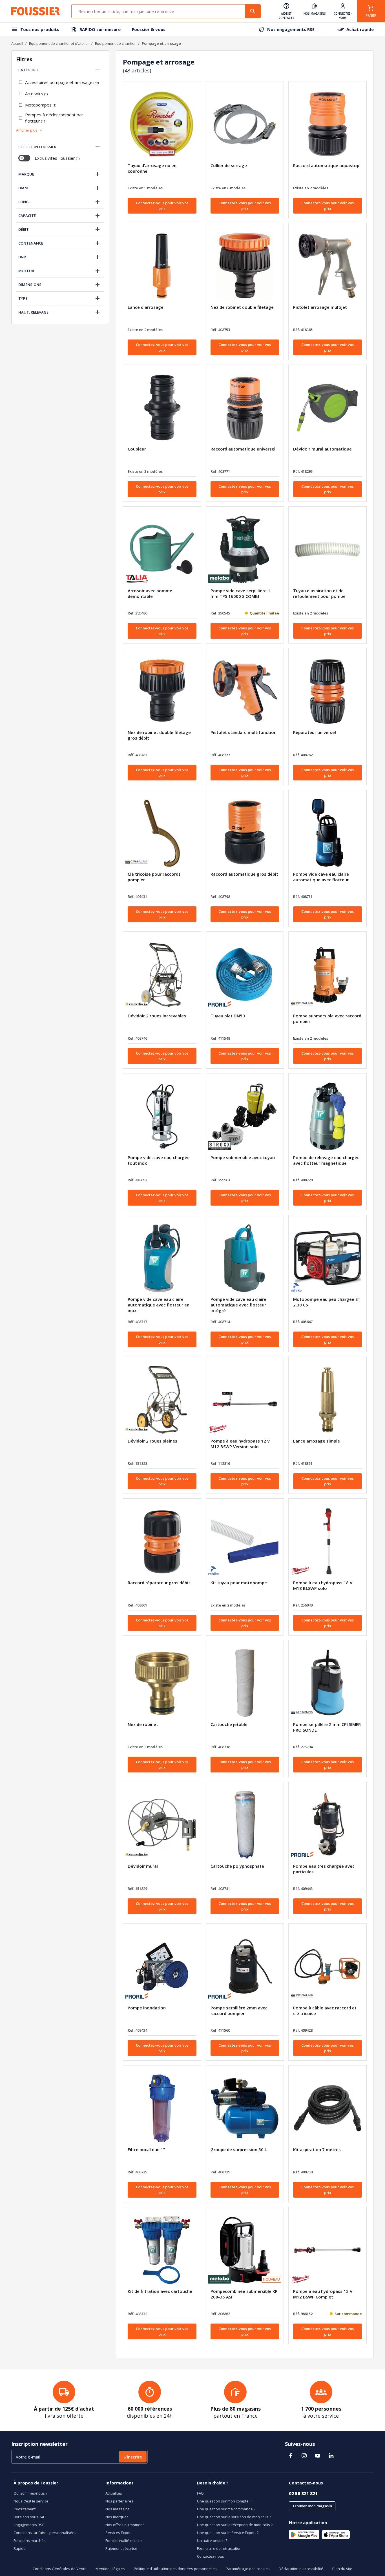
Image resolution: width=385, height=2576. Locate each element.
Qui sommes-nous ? (30, 2493)
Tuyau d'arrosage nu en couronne (152, 168)
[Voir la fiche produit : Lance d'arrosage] (162, 266)
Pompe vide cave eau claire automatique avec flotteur (321, 877)
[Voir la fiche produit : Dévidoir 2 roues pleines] (162, 1400)
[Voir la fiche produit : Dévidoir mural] (162, 1825)
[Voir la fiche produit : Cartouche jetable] (245, 1683)
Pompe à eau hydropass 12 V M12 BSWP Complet (323, 2294)
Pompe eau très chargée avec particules (324, 1869)
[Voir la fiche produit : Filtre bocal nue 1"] (162, 2108)
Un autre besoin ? (212, 2541)
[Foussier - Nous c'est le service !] (36, 11)
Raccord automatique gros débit (244, 874)
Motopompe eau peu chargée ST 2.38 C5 (327, 1302)
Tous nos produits (40, 29)
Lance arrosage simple (317, 1441)
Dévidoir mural (143, 1866)
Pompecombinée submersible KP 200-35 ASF (244, 2294)
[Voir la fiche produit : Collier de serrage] (245, 124)
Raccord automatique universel (243, 449)
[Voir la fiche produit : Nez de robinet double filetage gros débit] (162, 691)
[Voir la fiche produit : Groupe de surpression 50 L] (245, 2108)
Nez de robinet (143, 1724)
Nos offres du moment (125, 2525)
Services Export (119, 2533)
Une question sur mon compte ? (224, 2501)
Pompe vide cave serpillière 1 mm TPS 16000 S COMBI (240, 593)
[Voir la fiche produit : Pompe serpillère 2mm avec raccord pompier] (245, 1967)
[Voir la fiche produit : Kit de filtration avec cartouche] (162, 2250)
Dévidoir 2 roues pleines (152, 1441)
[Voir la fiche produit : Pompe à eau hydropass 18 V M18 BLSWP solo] (328, 1541)
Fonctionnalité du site (124, 2541)
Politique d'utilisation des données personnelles (175, 2569)
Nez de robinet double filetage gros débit (159, 735)
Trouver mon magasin (312, 2506)
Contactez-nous (211, 2556)
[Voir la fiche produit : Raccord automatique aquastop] (328, 124)
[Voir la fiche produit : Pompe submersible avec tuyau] (245, 1116)
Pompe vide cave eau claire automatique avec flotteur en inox (159, 1305)
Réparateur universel (315, 732)
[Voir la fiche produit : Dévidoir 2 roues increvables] (162, 975)
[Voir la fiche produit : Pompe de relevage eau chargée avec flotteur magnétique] (328, 1116)
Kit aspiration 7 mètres (317, 2149)
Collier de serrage (229, 165)
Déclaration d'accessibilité (301, 2569)
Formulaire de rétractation (219, 2548)
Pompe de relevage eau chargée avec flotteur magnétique (326, 1160)
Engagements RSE (29, 2525)
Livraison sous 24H (30, 2517)
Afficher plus (27, 130)
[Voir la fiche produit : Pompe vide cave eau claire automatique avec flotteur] (328, 833)
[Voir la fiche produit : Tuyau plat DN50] (245, 975)
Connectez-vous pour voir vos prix (162, 206)
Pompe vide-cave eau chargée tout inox (159, 1160)
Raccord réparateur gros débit (159, 1583)
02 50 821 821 (303, 2493)
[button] (98, 70)
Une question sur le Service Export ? (228, 2533)
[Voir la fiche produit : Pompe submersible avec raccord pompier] (328, 975)
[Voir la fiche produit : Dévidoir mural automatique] (328, 408)
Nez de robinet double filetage (242, 307)
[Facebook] (291, 2456)
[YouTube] (318, 2456)
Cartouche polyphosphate (237, 1866)
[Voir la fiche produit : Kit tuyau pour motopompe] (245, 1541)
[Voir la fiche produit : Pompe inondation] (162, 1967)
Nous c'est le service (31, 2501)
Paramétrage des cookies (248, 2569)
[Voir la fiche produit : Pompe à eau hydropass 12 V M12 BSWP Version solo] (245, 1400)
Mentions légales (110, 2569)
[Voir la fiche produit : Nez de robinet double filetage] (245, 266)
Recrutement (25, 2509)
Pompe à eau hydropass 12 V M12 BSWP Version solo (240, 1444)
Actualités (114, 2493)
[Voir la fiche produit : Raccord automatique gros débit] (245, 833)
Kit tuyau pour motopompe (239, 1583)
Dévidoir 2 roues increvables (157, 1016)
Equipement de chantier (115, 43)
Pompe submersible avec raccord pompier (327, 1019)
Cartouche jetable (229, 1724)
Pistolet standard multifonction (244, 732)
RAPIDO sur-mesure (100, 29)
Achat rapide (360, 29)
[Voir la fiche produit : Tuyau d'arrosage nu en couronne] (162, 124)
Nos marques (117, 2517)
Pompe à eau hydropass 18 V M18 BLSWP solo (323, 1585)
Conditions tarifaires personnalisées (45, 2533)
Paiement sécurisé (121, 2548)
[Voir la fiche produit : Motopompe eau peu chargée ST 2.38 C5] (328, 1258)
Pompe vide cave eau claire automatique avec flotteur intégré (238, 1305)
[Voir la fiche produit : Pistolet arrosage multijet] (328, 266)
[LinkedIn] (331, 2456)
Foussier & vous (149, 29)
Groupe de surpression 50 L (239, 2149)
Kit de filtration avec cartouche (160, 2291)
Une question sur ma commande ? (226, 2509)
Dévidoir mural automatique (322, 449)
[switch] (24, 158)
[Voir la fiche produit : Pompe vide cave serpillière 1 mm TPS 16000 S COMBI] (245, 549)
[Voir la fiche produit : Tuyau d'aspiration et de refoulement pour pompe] (328, 549)
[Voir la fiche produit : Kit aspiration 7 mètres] (328, 2108)
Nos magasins (118, 2509)
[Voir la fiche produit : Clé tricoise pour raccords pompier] (162, 833)
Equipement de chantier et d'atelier (59, 43)
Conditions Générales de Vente (60, 2569)
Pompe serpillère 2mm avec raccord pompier (239, 2011)
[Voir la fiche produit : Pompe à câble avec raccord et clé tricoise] (328, 1967)
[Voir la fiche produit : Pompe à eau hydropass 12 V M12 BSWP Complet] (328, 2250)
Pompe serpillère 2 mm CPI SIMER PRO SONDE (327, 1727)
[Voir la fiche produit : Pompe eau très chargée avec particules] (328, 1825)
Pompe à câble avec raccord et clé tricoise (325, 2011)
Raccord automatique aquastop (326, 165)
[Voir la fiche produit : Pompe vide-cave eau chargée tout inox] (162, 1116)
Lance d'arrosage (146, 307)
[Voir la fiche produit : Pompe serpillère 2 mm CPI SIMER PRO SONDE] (328, 1683)
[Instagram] (304, 2456)
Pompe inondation (147, 2008)
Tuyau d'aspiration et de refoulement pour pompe (319, 593)
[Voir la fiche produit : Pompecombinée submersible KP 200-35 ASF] (245, 2250)
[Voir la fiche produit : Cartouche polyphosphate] (245, 1825)
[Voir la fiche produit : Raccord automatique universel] (245, 408)
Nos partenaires (119, 2501)
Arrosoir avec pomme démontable (150, 593)
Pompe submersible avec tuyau (243, 1157)
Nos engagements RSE (291, 29)
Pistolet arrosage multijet (320, 307)
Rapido (20, 2548)
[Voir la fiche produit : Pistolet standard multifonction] (245, 691)
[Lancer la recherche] (253, 11)
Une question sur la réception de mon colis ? (235, 2525)
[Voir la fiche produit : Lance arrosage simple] (328, 1400)
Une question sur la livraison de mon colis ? (234, 2517)
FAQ (200, 2493)
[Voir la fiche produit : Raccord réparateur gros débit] (162, 1541)
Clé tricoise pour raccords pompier (154, 877)
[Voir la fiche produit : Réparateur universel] (328, 691)
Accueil (17, 43)
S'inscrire (133, 2457)
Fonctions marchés (30, 2541)
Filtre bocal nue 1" (146, 2149)
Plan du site (342, 2569)
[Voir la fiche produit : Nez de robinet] (162, 1683)
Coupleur (137, 449)
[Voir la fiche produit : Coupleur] (162, 408)
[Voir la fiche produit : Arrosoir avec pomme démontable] (162, 549)
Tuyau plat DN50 (228, 1016)
